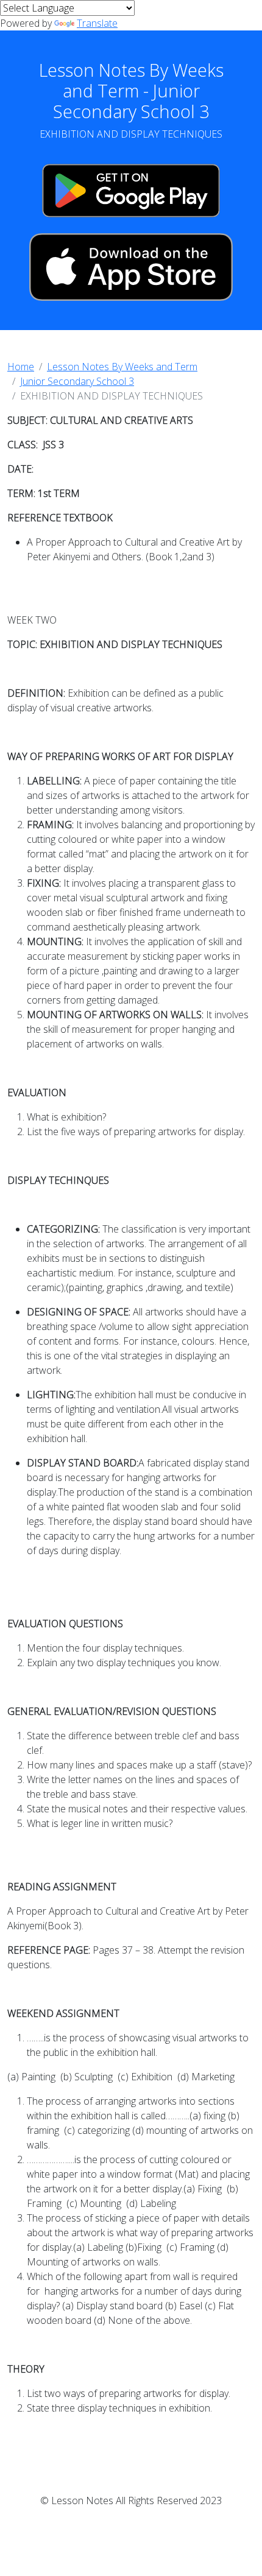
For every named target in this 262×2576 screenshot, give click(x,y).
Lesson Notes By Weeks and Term (122, 367)
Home (21, 367)
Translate (97, 23)
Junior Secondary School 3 (77, 381)
